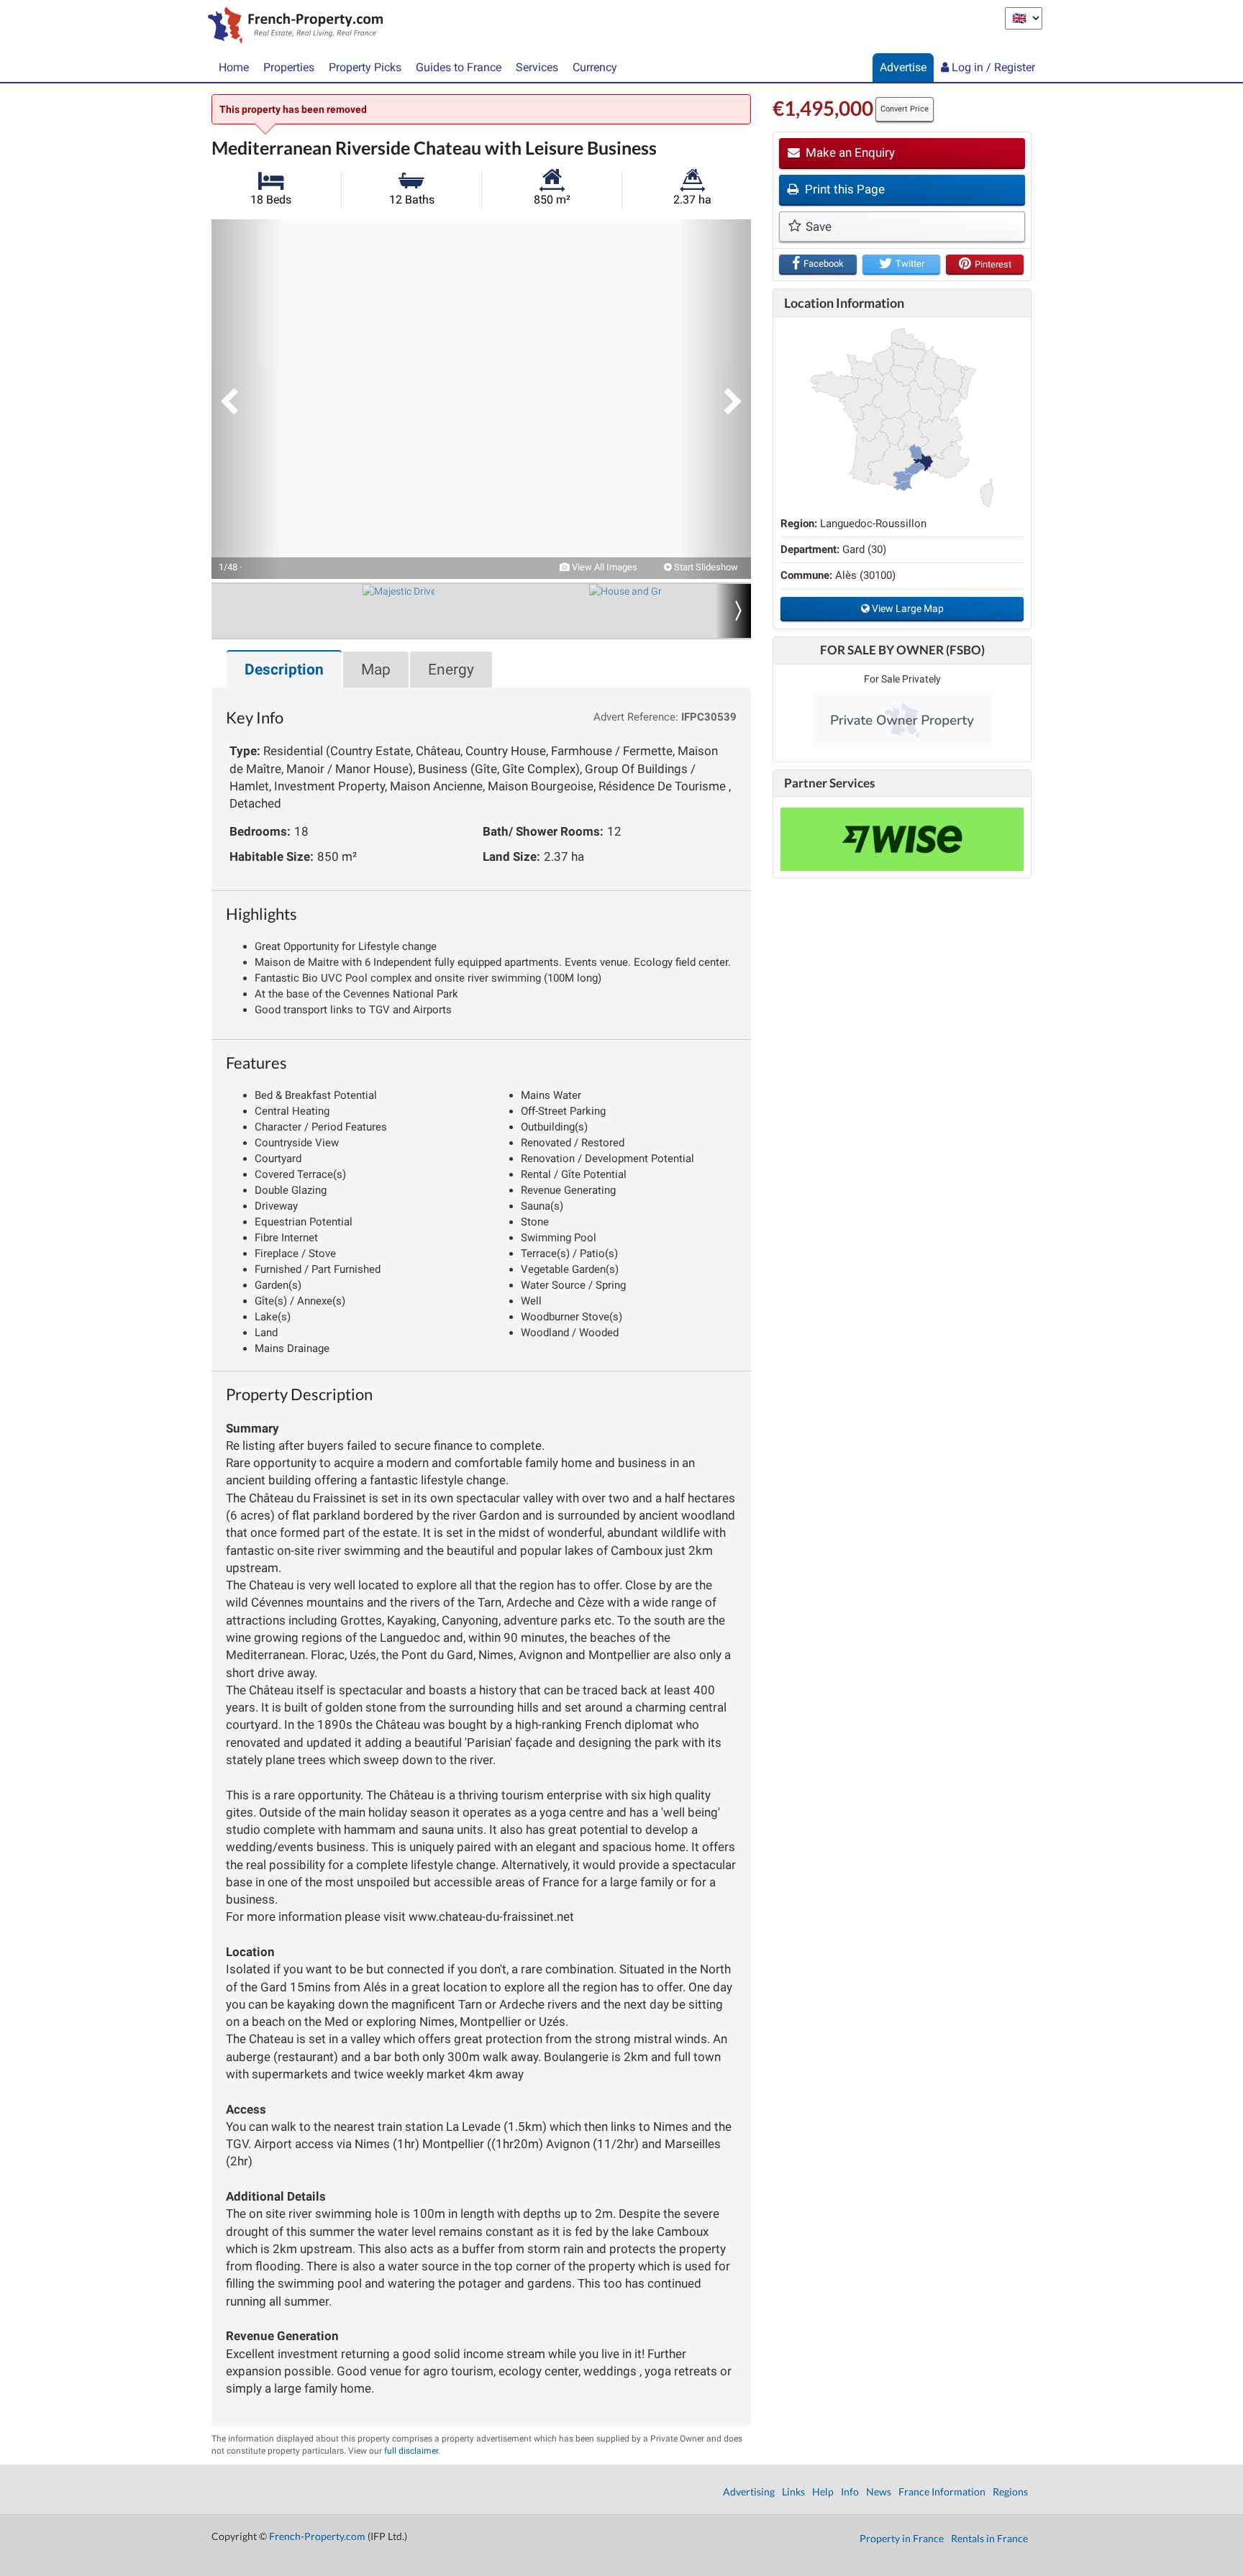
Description (284, 670)
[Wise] (902, 839)
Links (793, 2491)
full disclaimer (411, 2451)
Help (823, 2491)
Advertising (749, 2491)
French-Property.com (317, 2536)
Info (850, 2491)
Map (376, 670)
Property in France (902, 2538)
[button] (247, 399)
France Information (942, 2491)
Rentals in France (989, 2538)
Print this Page (843, 189)
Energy (451, 670)
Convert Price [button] (905, 109)
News (879, 2491)
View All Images (604, 567)
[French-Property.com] (292, 27)
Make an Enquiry (849, 152)
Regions (1010, 2491)
